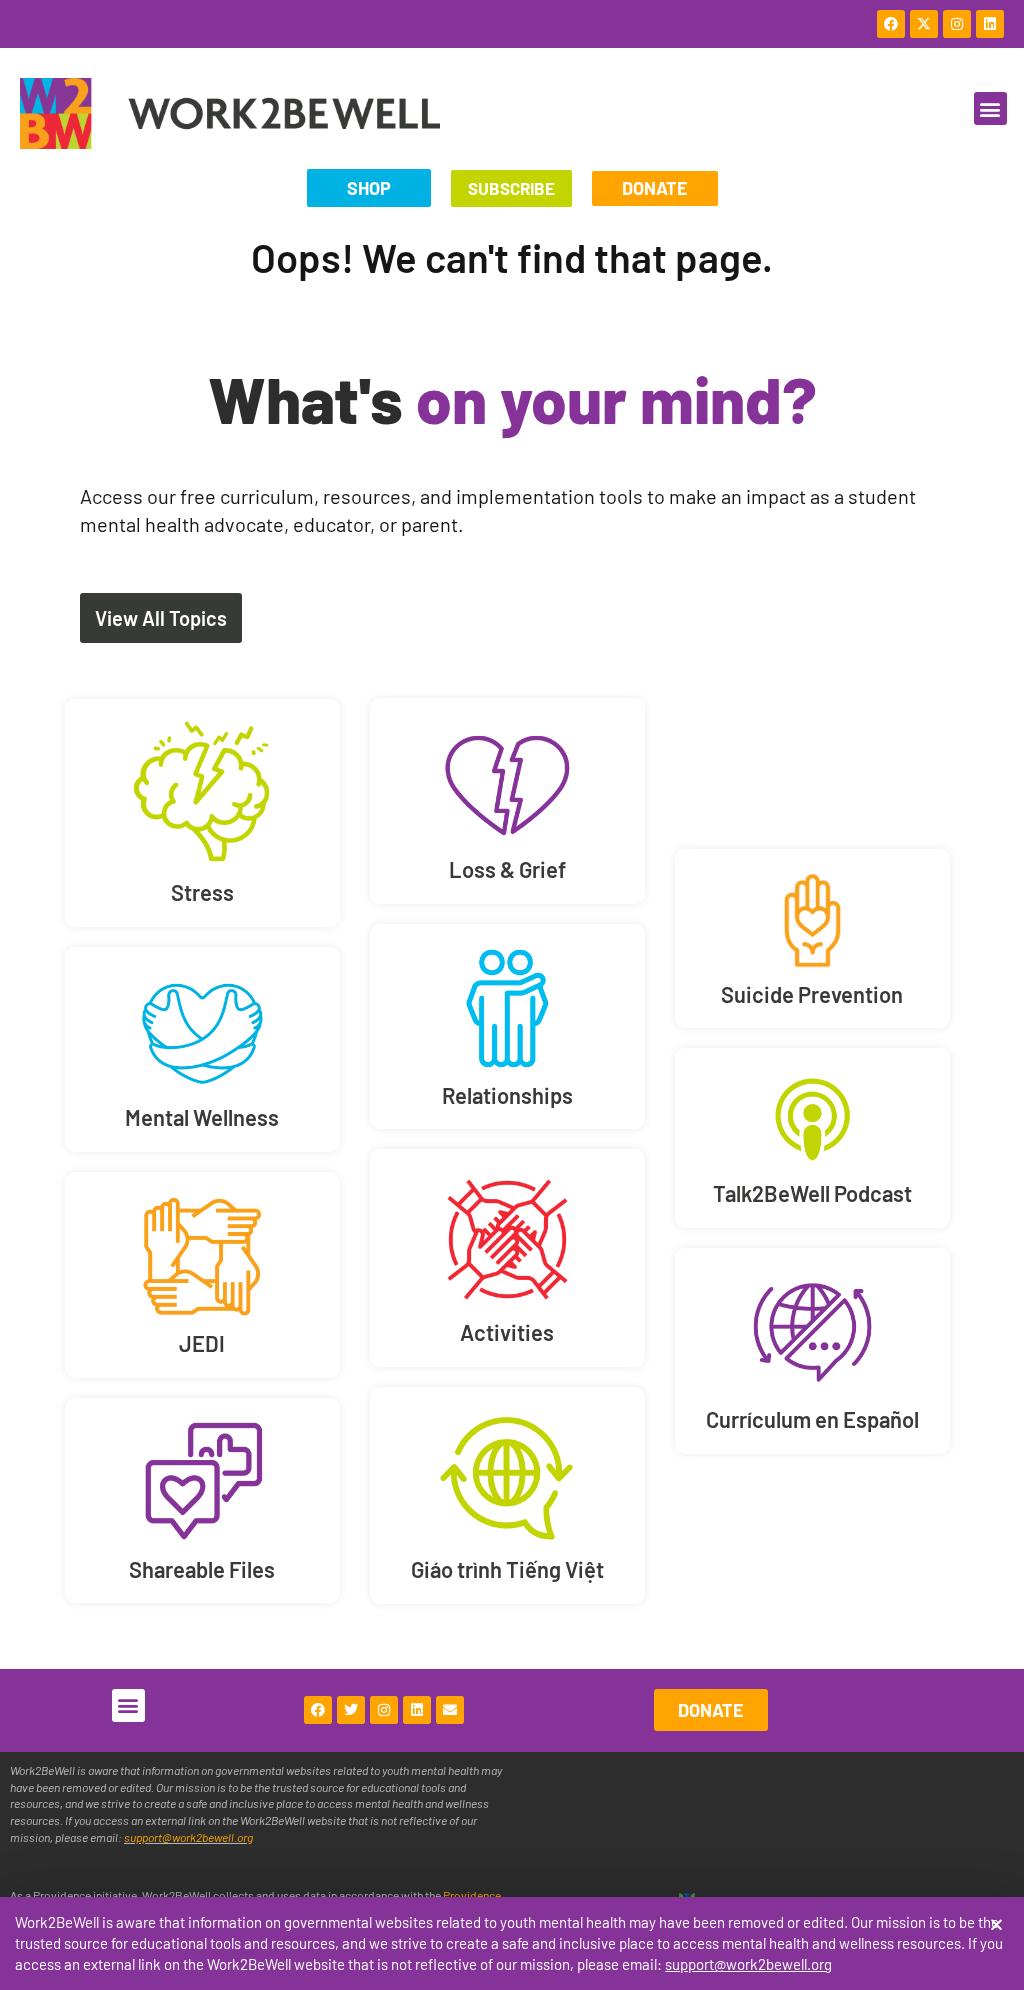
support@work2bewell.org (748, 1964)
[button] (996, 1924)
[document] (512, 995)
